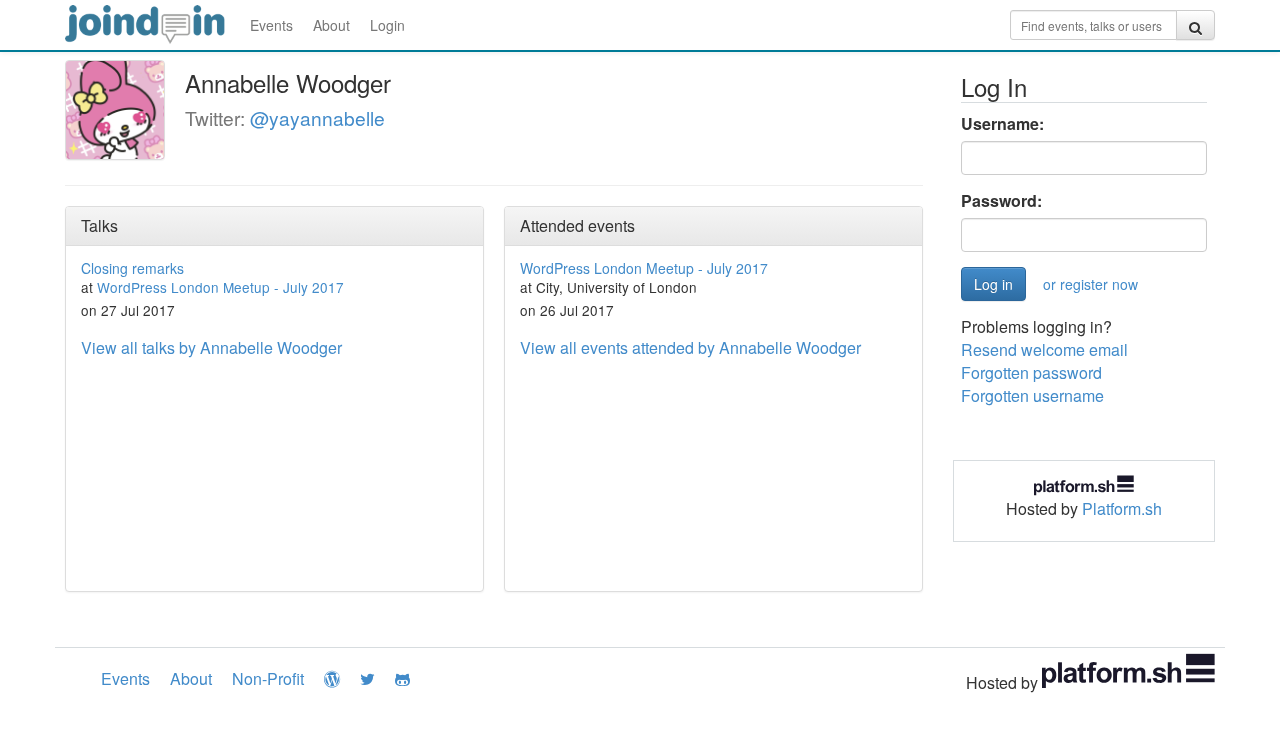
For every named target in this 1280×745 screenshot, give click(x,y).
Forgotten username (1032, 395)
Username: (1002, 124)
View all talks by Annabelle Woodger (211, 347)
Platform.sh (1122, 508)
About (331, 25)
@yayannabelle (317, 117)
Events (271, 25)
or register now (1090, 284)
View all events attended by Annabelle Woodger (690, 347)
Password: (1001, 201)
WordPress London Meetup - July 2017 (220, 287)
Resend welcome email (1044, 349)
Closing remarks (132, 268)
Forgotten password (1031, 372)
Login (387, 25)
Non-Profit (268, 678)
